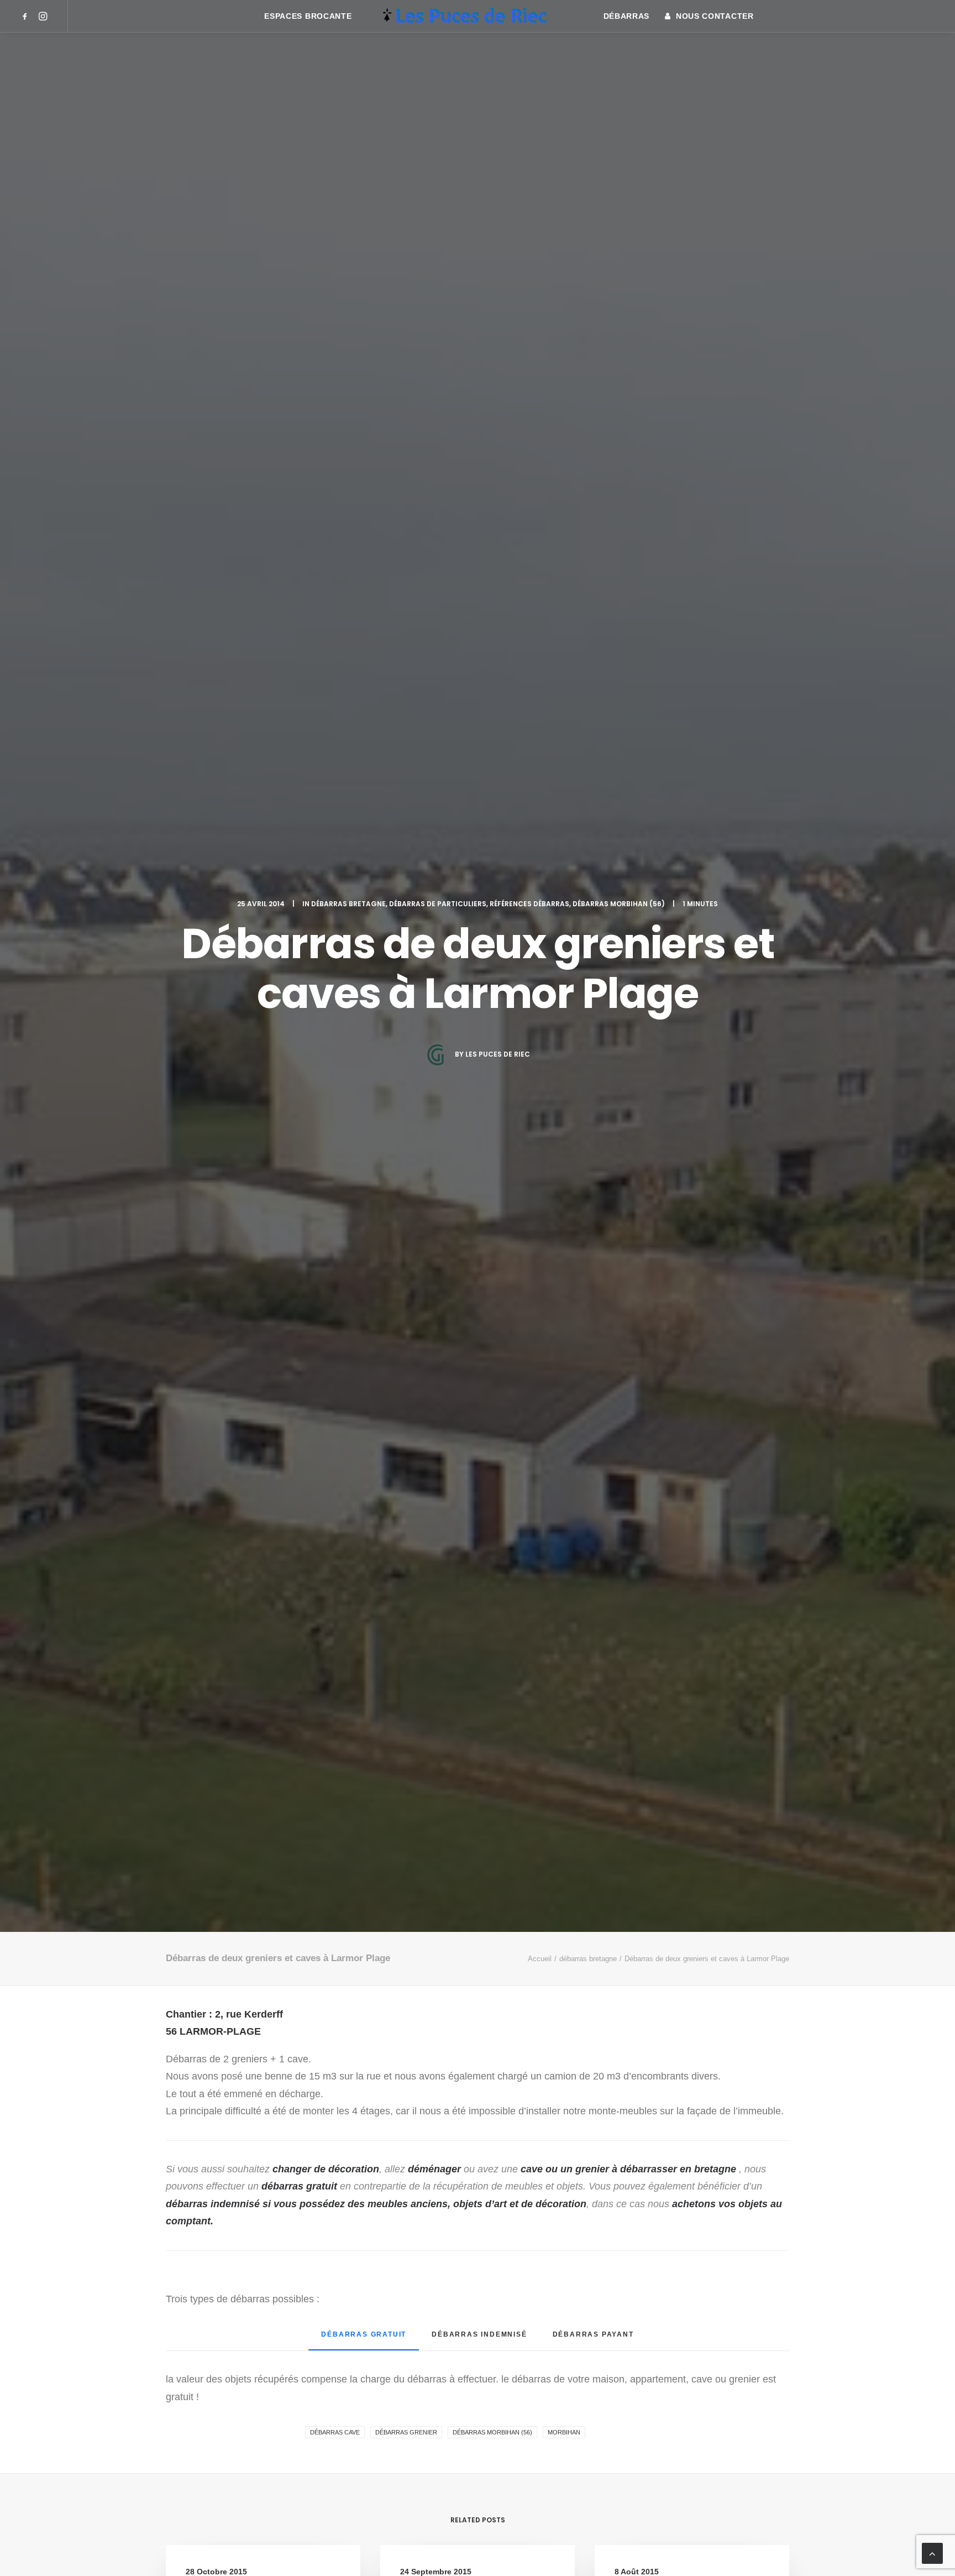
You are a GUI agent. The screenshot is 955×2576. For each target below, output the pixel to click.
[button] (27, 16)
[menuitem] (27, 16)
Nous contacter (715, 16)
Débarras (627, 16)
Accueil (540, 1959)
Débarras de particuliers (438, 904)
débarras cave (335, 2432)
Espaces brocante (308, 16)
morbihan (564, 2432)
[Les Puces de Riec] (477, 16)
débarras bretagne (348, 904)
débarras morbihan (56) (619, 904)
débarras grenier (406, 2432)
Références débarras (529, 904)
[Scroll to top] (932, 2553)
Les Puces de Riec (498, 1054)
